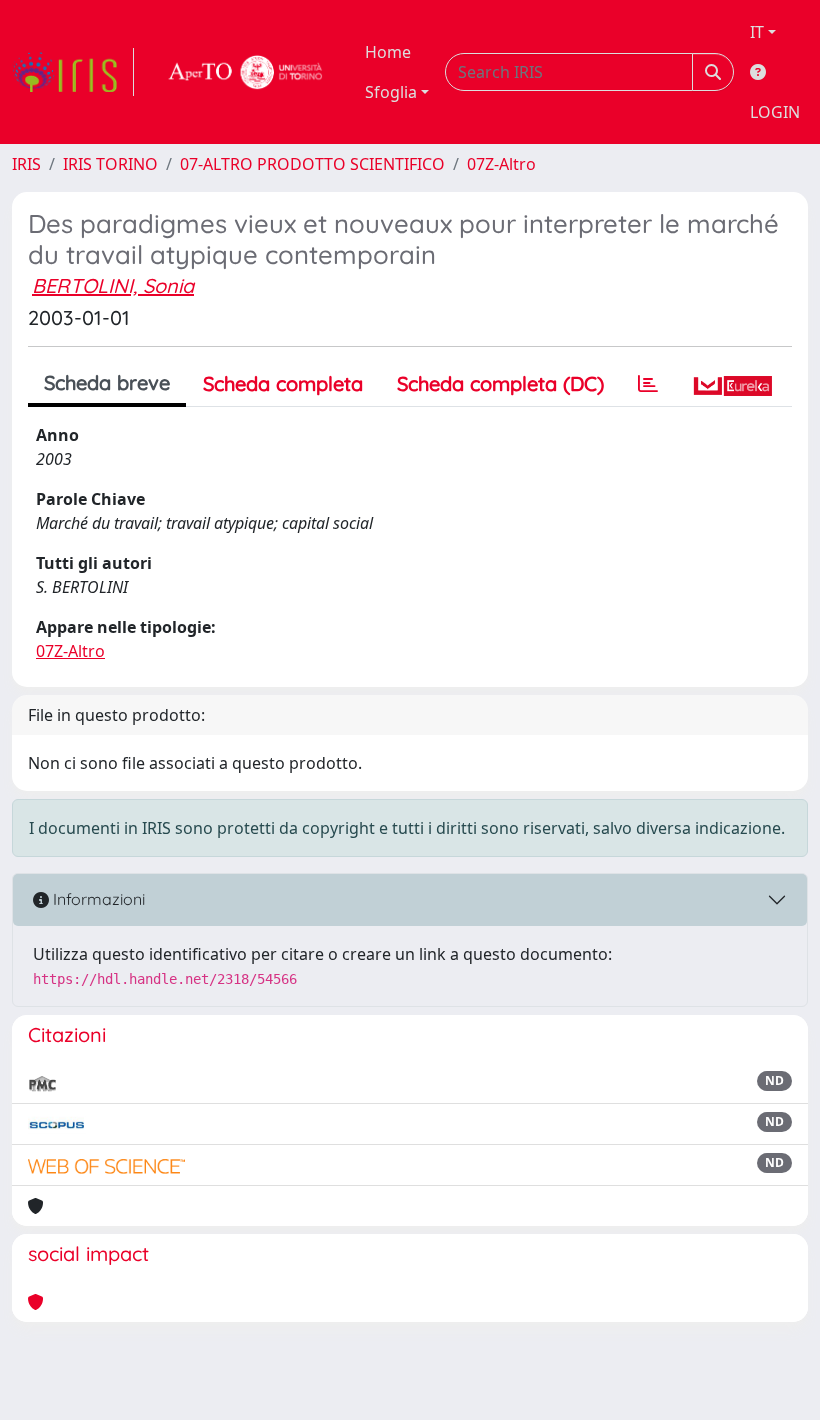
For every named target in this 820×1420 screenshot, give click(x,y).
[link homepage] (73, 72)
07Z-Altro (501, 164)
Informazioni (97, 899)
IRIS (26, 164)
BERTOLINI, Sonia (113, 285)
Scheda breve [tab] (107, 382)
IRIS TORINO (110, 164)
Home (388, 52)
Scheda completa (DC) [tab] (500, 383)
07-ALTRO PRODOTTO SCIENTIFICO (312, 164)
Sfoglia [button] (391, 92)
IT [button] (757, 32)
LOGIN (775, 112)
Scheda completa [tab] (283, 383)
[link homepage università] (246, 72)
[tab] (648, 384)
